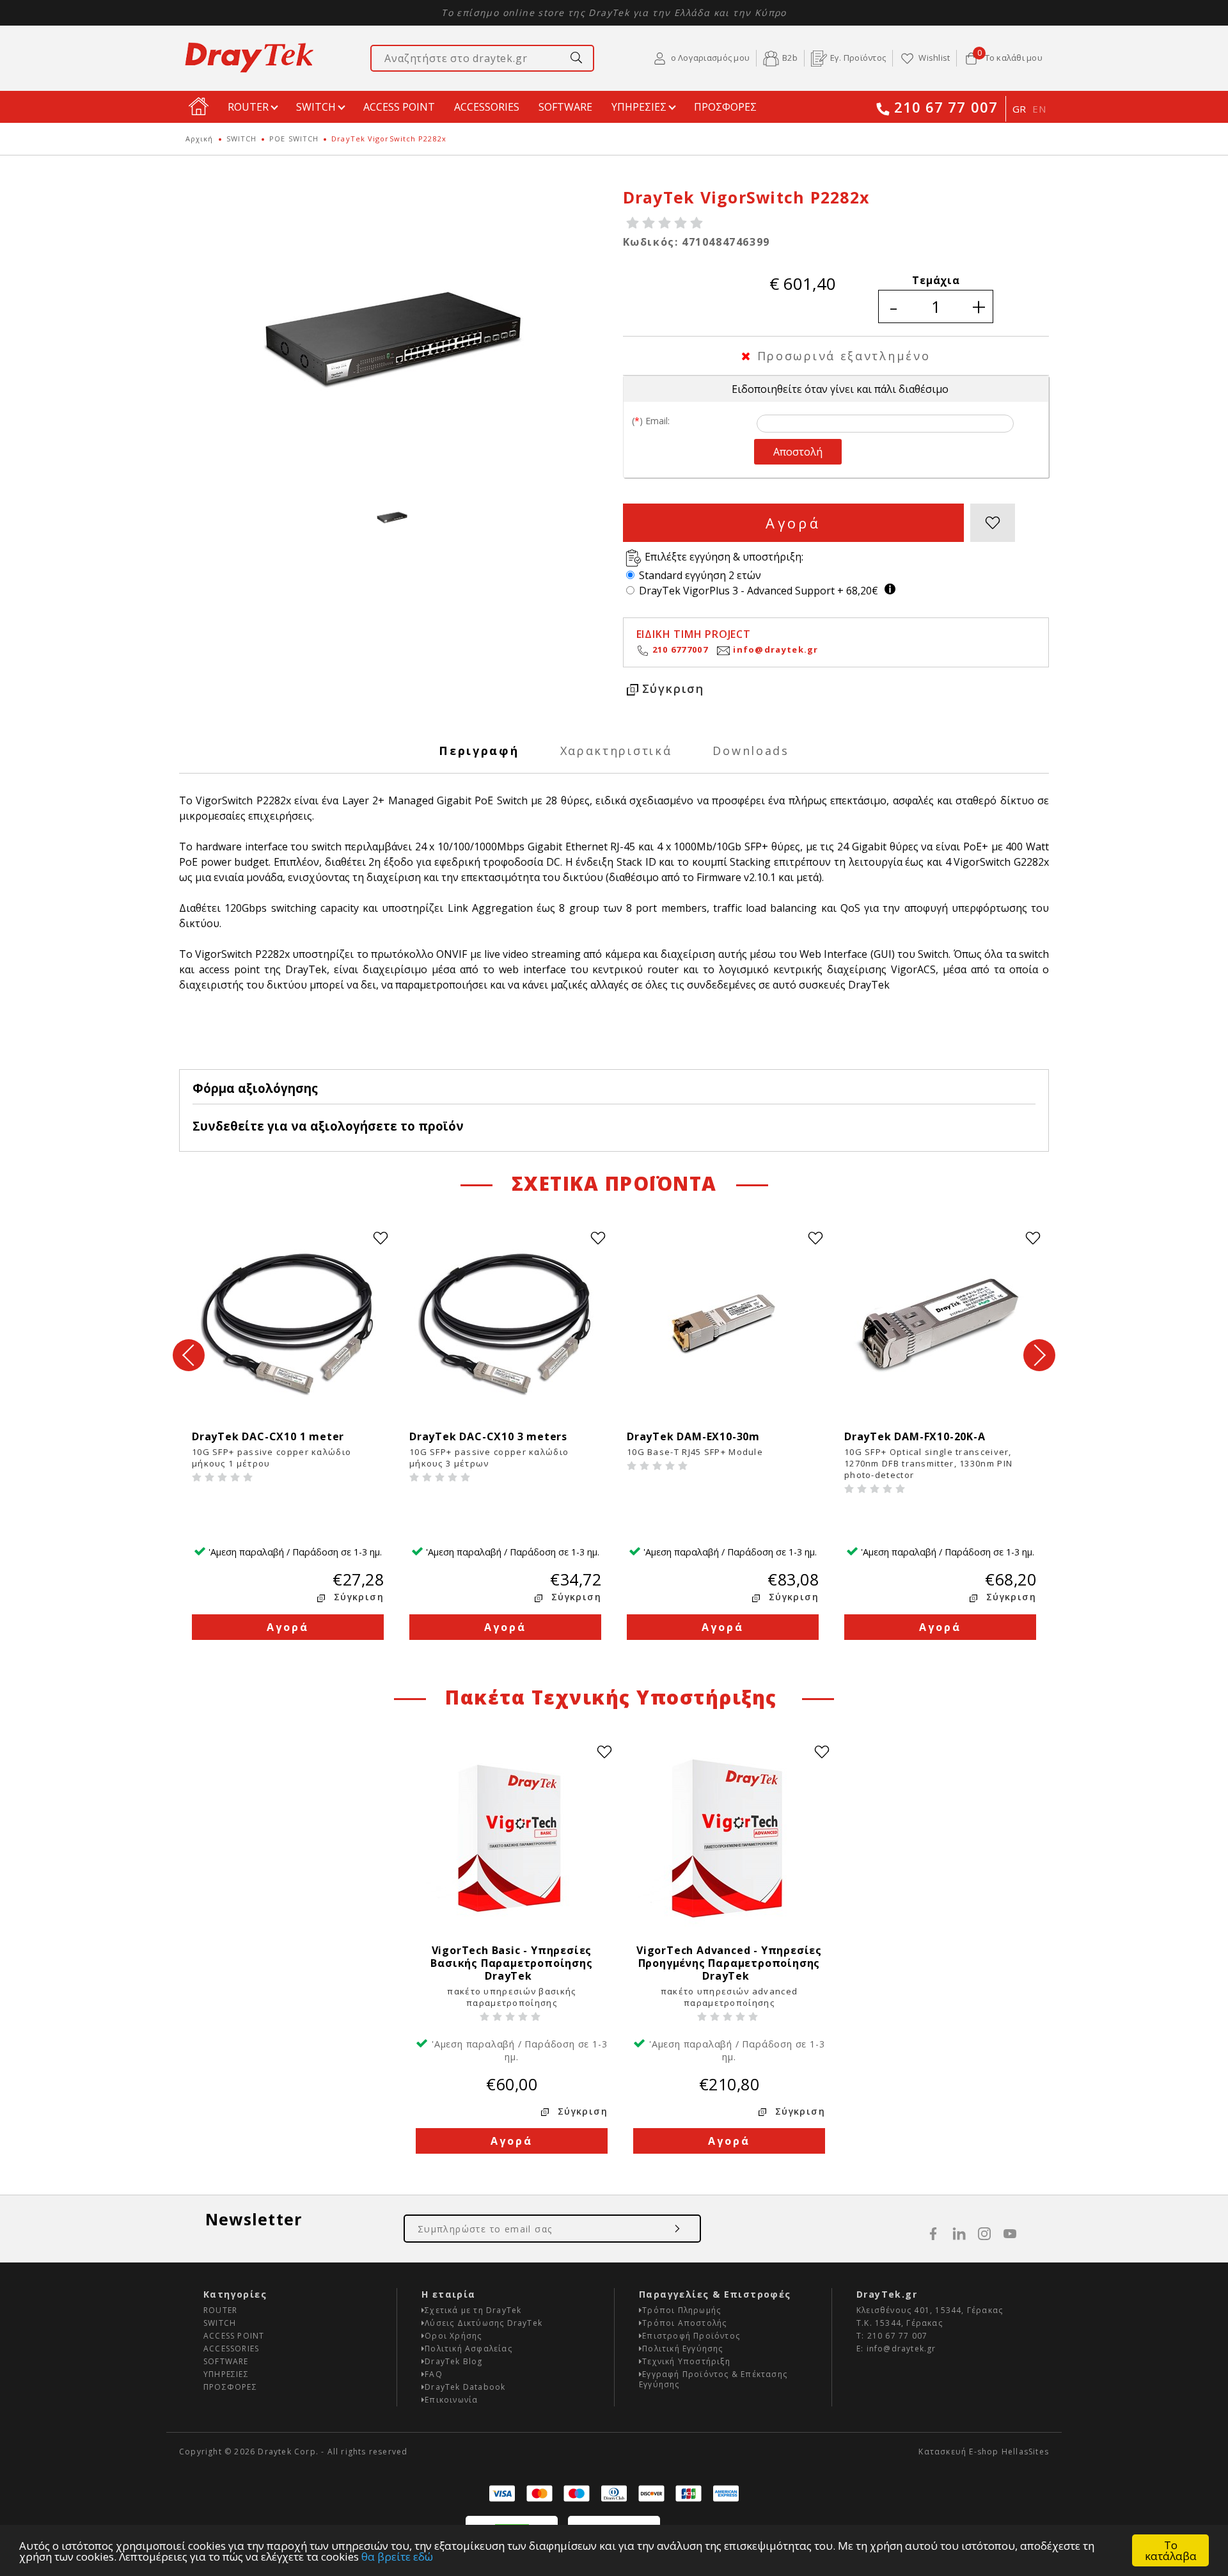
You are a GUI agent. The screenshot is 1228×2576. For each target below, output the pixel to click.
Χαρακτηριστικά (616, 751)
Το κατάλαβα (1171, 2550)
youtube (1010, 2234)
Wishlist (934, 58)
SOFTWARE (565, 107)
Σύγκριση (673, 688)
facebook (933, 2234)
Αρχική (200, 139)
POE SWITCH (294, 139)
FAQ (434, 2374)
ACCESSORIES (487, 107)
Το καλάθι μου (1010, 57)
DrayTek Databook (465, 2387)
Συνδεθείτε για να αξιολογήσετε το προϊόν (328, 1126)
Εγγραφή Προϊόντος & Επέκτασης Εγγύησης (713, 2379)
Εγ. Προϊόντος (858, 58)
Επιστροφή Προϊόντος (691, 2336)
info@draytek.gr (776, 649)
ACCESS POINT (399, 107)
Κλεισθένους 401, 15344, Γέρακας (930, 2310)
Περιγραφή (479, 751)
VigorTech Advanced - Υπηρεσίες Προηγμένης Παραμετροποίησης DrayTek (729, 1963)
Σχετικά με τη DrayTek (473, 2310)
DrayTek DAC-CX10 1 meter (271, 1436)
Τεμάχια (936, 280)
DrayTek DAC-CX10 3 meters (492, 1436)
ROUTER (248, 107)
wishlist (993, 523)
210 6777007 (680, 649)
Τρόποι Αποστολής (684, 2323)
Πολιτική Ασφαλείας (468, 2349)
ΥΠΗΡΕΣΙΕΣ (639, 107)
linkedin (959, 2234)
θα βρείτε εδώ (397, 2556)
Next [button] (1039, 1355)
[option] (392, 340)
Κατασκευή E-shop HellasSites (984, 2452)
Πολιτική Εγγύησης (682, 2349)
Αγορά (793, 523)
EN (1039, 109)
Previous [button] (189, 1355)
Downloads (751, 751)
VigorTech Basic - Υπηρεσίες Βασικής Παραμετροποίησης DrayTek (511, 1963)
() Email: (651, 421)
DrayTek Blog (453, 2361)
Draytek (249, 58)
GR (1019, 109)
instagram (984, 2234)
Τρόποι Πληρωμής (681, 2310)
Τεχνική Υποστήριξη (686, 2361)
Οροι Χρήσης (453, 2336)
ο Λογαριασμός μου (710, 58)
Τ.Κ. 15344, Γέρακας (900, 2323)
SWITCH (316, 107)
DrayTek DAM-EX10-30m (700, 1436)
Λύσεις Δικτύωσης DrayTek (484, 2323)
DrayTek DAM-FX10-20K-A (918, 1436)
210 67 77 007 (946, 108)
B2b (790, 58)
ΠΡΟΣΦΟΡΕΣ (725, 107)
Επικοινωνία (451, 2400)
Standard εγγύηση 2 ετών (700, 575)
